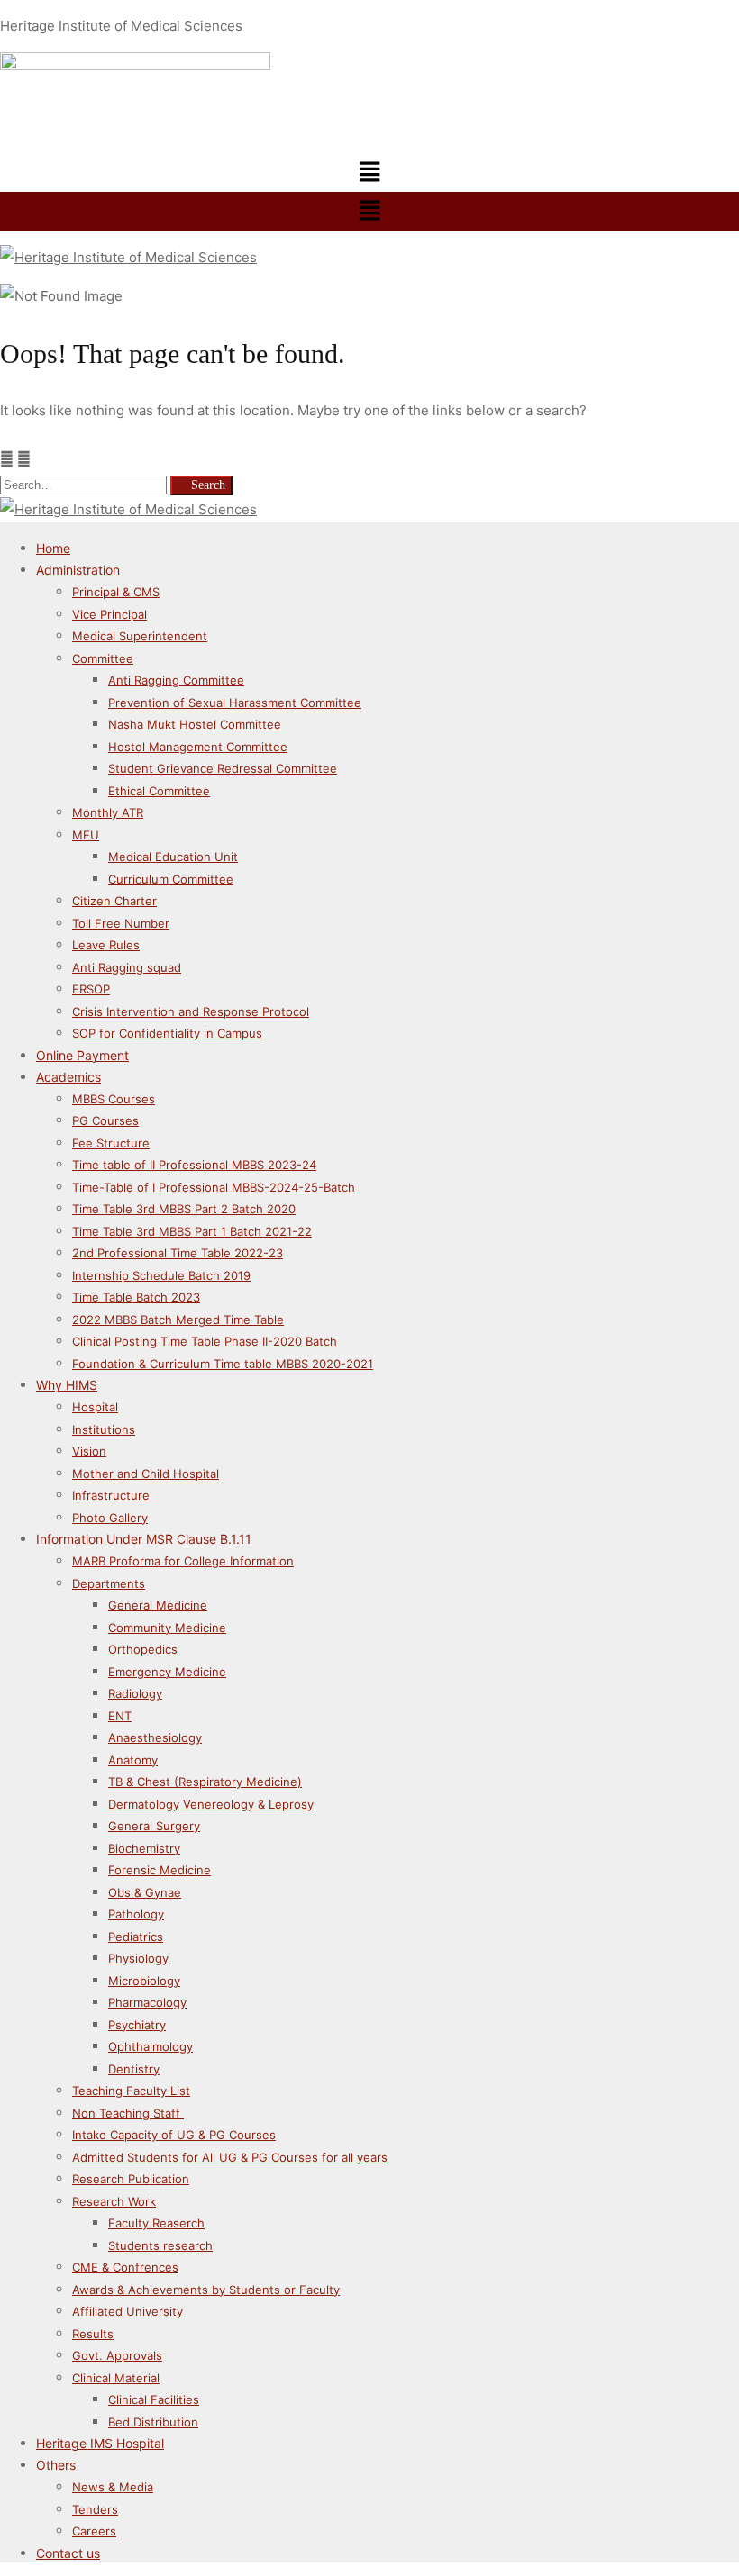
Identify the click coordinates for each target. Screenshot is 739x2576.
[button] (369, 172)
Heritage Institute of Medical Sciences (121, 26)
